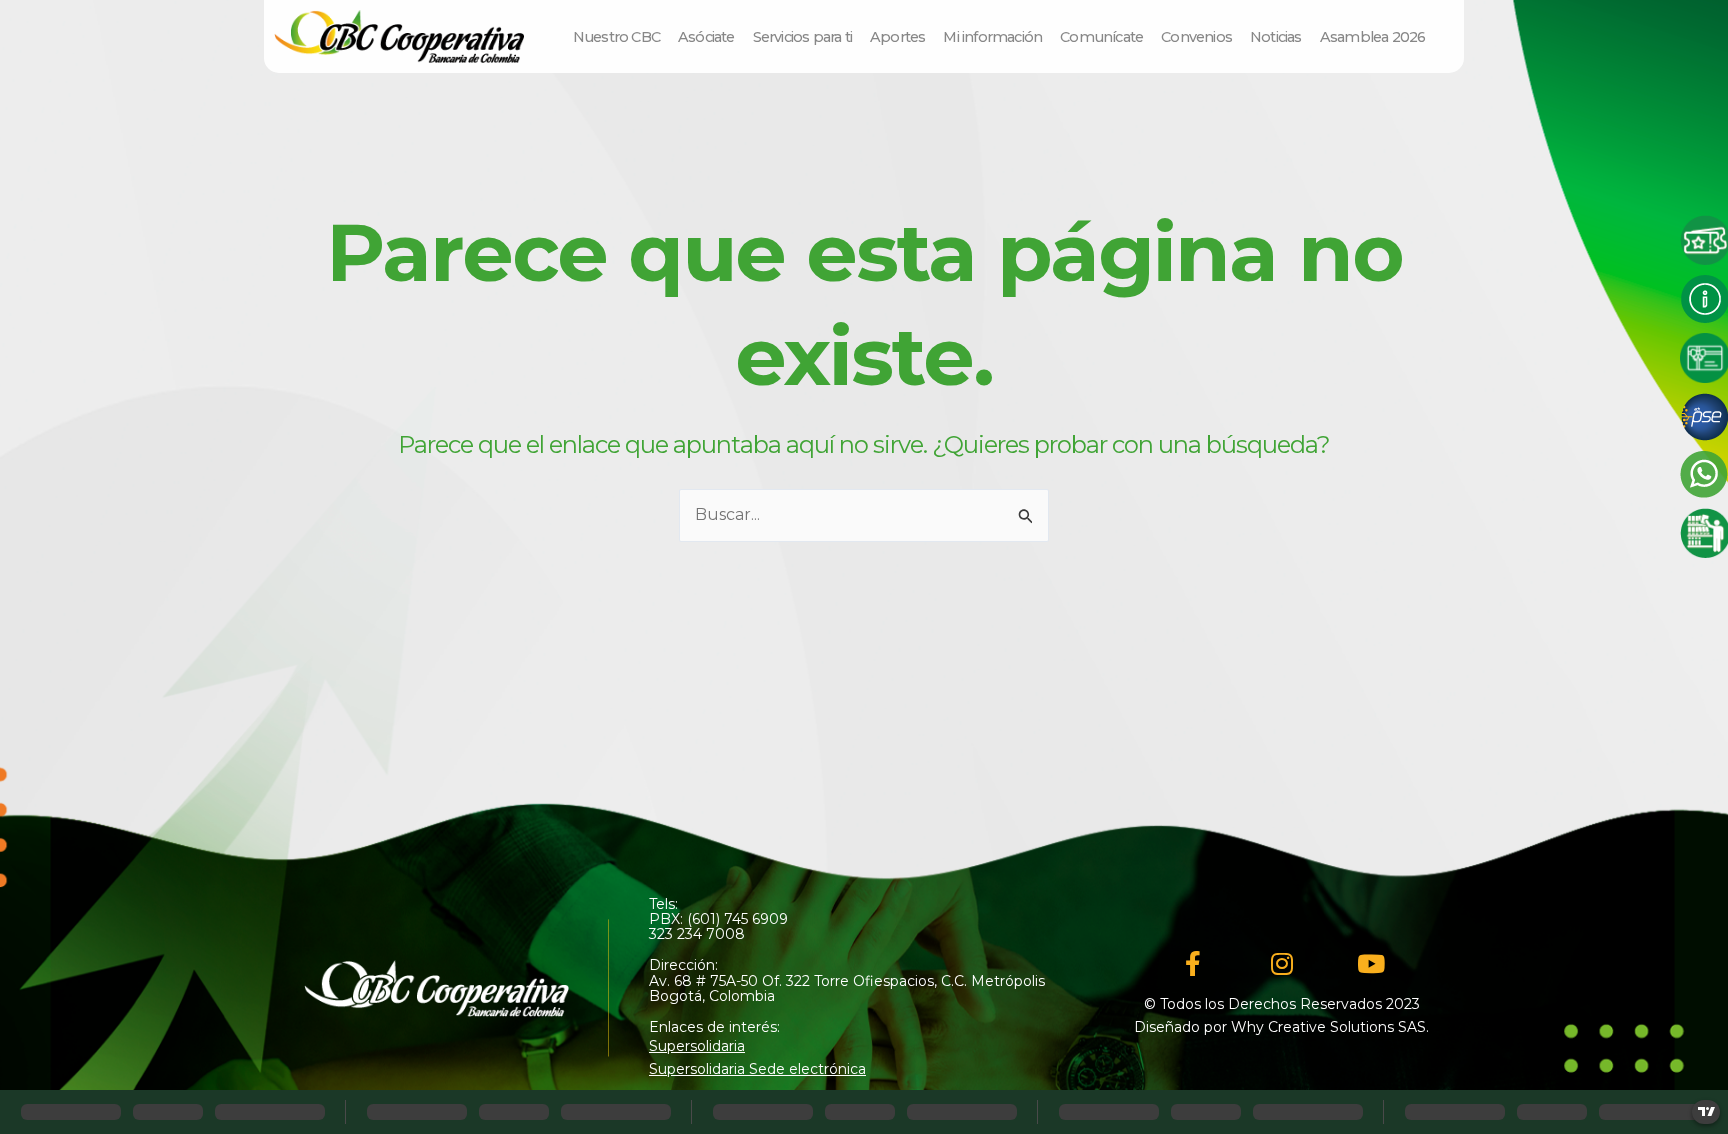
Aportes (897, 37)
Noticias (1276, 37)
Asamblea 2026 (1373, 37)
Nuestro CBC (616, 37)
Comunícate (1101, 37)
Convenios (1196, 37)
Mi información (992, 37)
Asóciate (706, 37)
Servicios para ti (802, 37)
